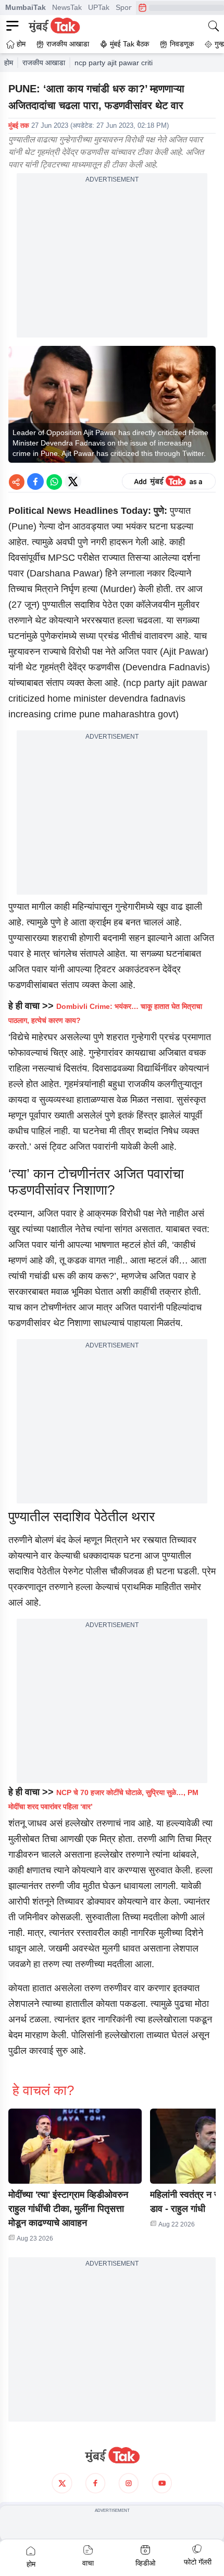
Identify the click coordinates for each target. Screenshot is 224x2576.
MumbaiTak (26, 7)
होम (9, 63)
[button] (75, 2146)
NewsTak (67, 7)
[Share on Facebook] (35, 482)
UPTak (99, 7)
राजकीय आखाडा (44, 63)
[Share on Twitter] (73, 482)
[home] (112, 2455)
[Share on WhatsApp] (54, 482)
